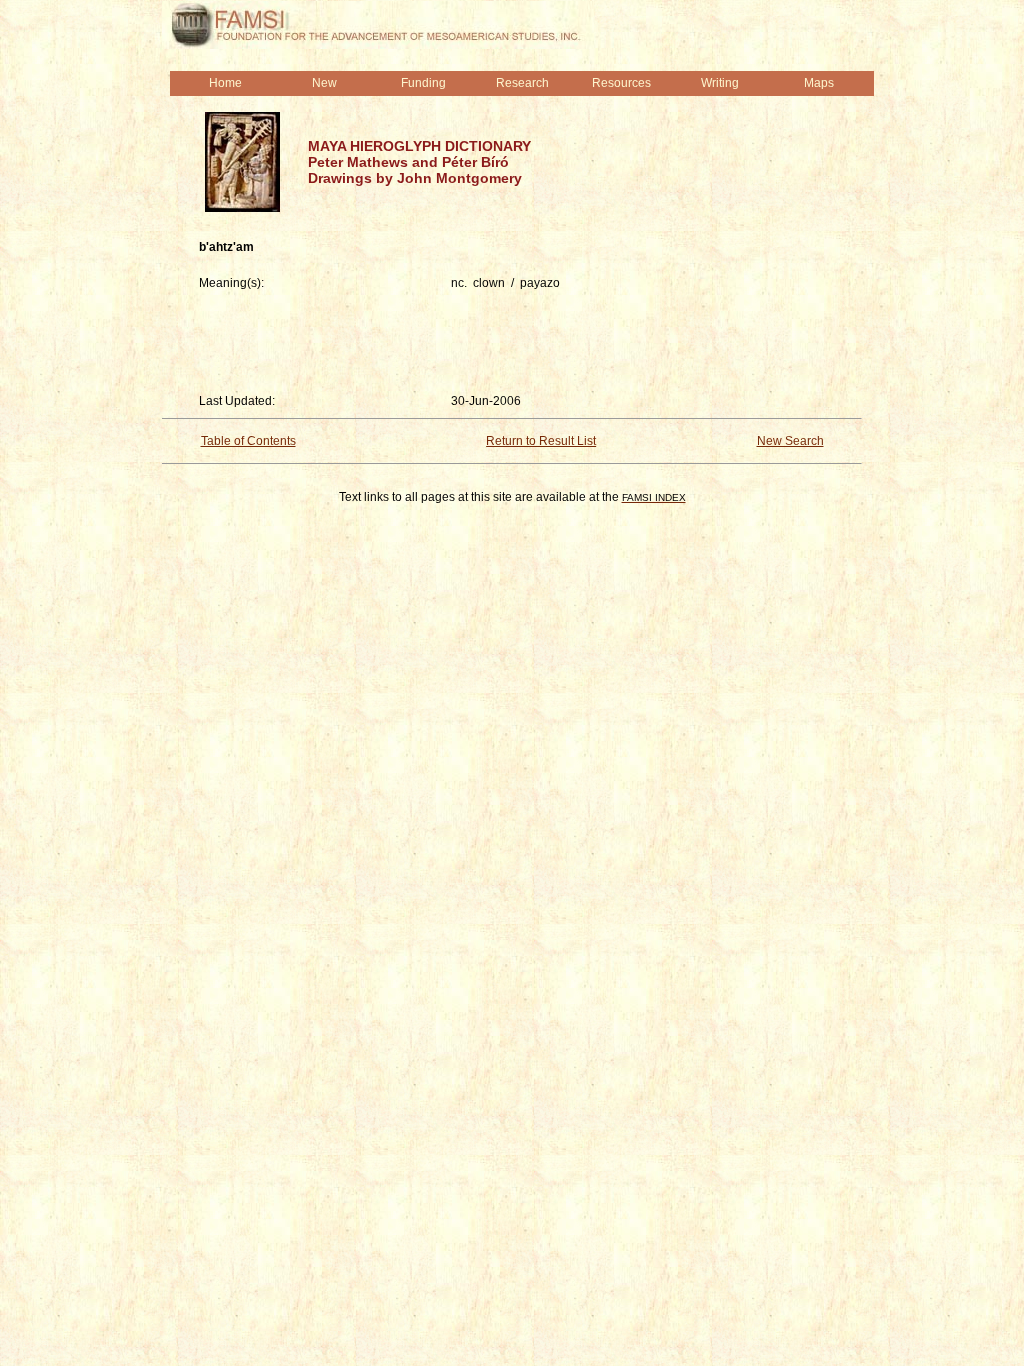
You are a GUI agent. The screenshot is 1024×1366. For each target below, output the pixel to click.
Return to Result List (541, 441)
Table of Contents (248, 441)
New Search (790, 441)
